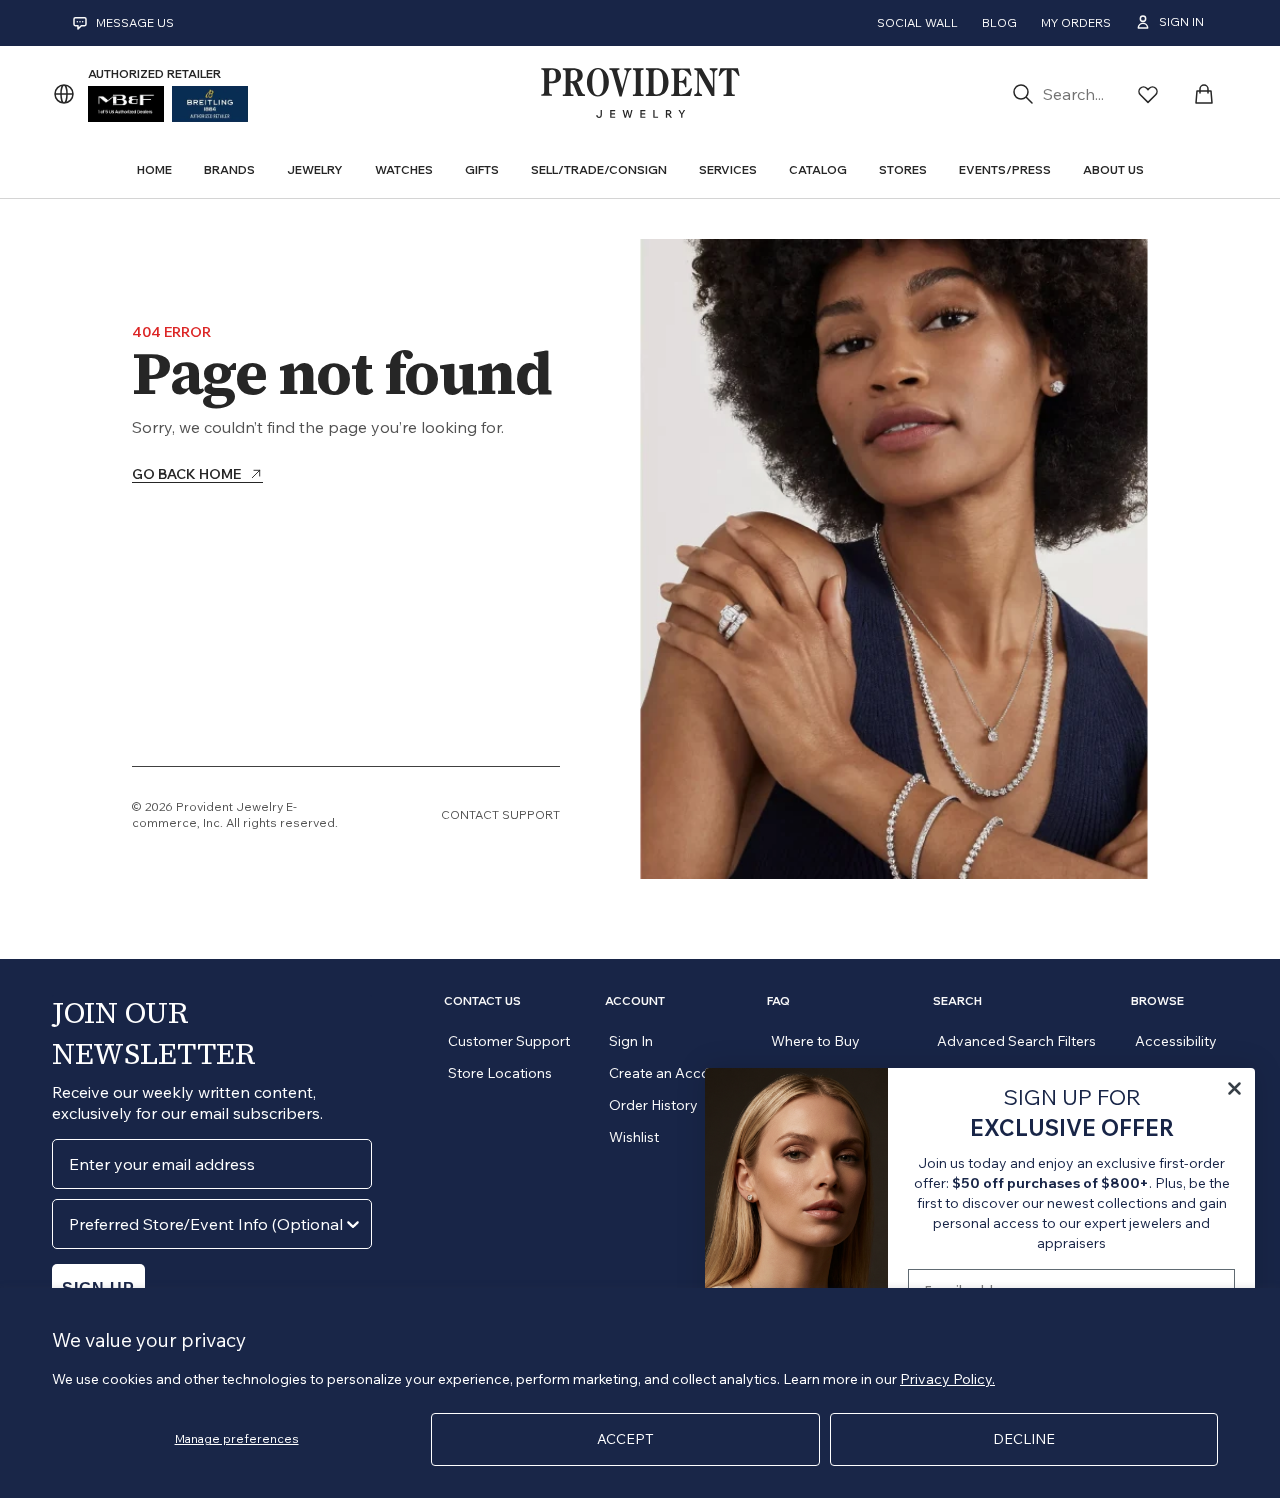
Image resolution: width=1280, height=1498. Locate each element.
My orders (1076, 22)
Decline (1024, 1439)
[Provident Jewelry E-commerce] (640, 94)
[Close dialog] (1234, 1088)
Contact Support (500, 814)
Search (957, 1001)
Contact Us (482, 1001)
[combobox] (206, 1224)
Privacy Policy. (947, 1379)
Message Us (135, 22)
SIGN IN (1181, 21)
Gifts (482, 169)
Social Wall (917, 22)
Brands (229, 169)
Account (635, 1001)
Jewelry (315, 169)
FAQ (778, 1001)
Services (728, 169)
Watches (404, 169)
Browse (1157, 1001)
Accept (625, 1439)
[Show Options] (353, 1224)
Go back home (186, 475)
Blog (999, 22)
